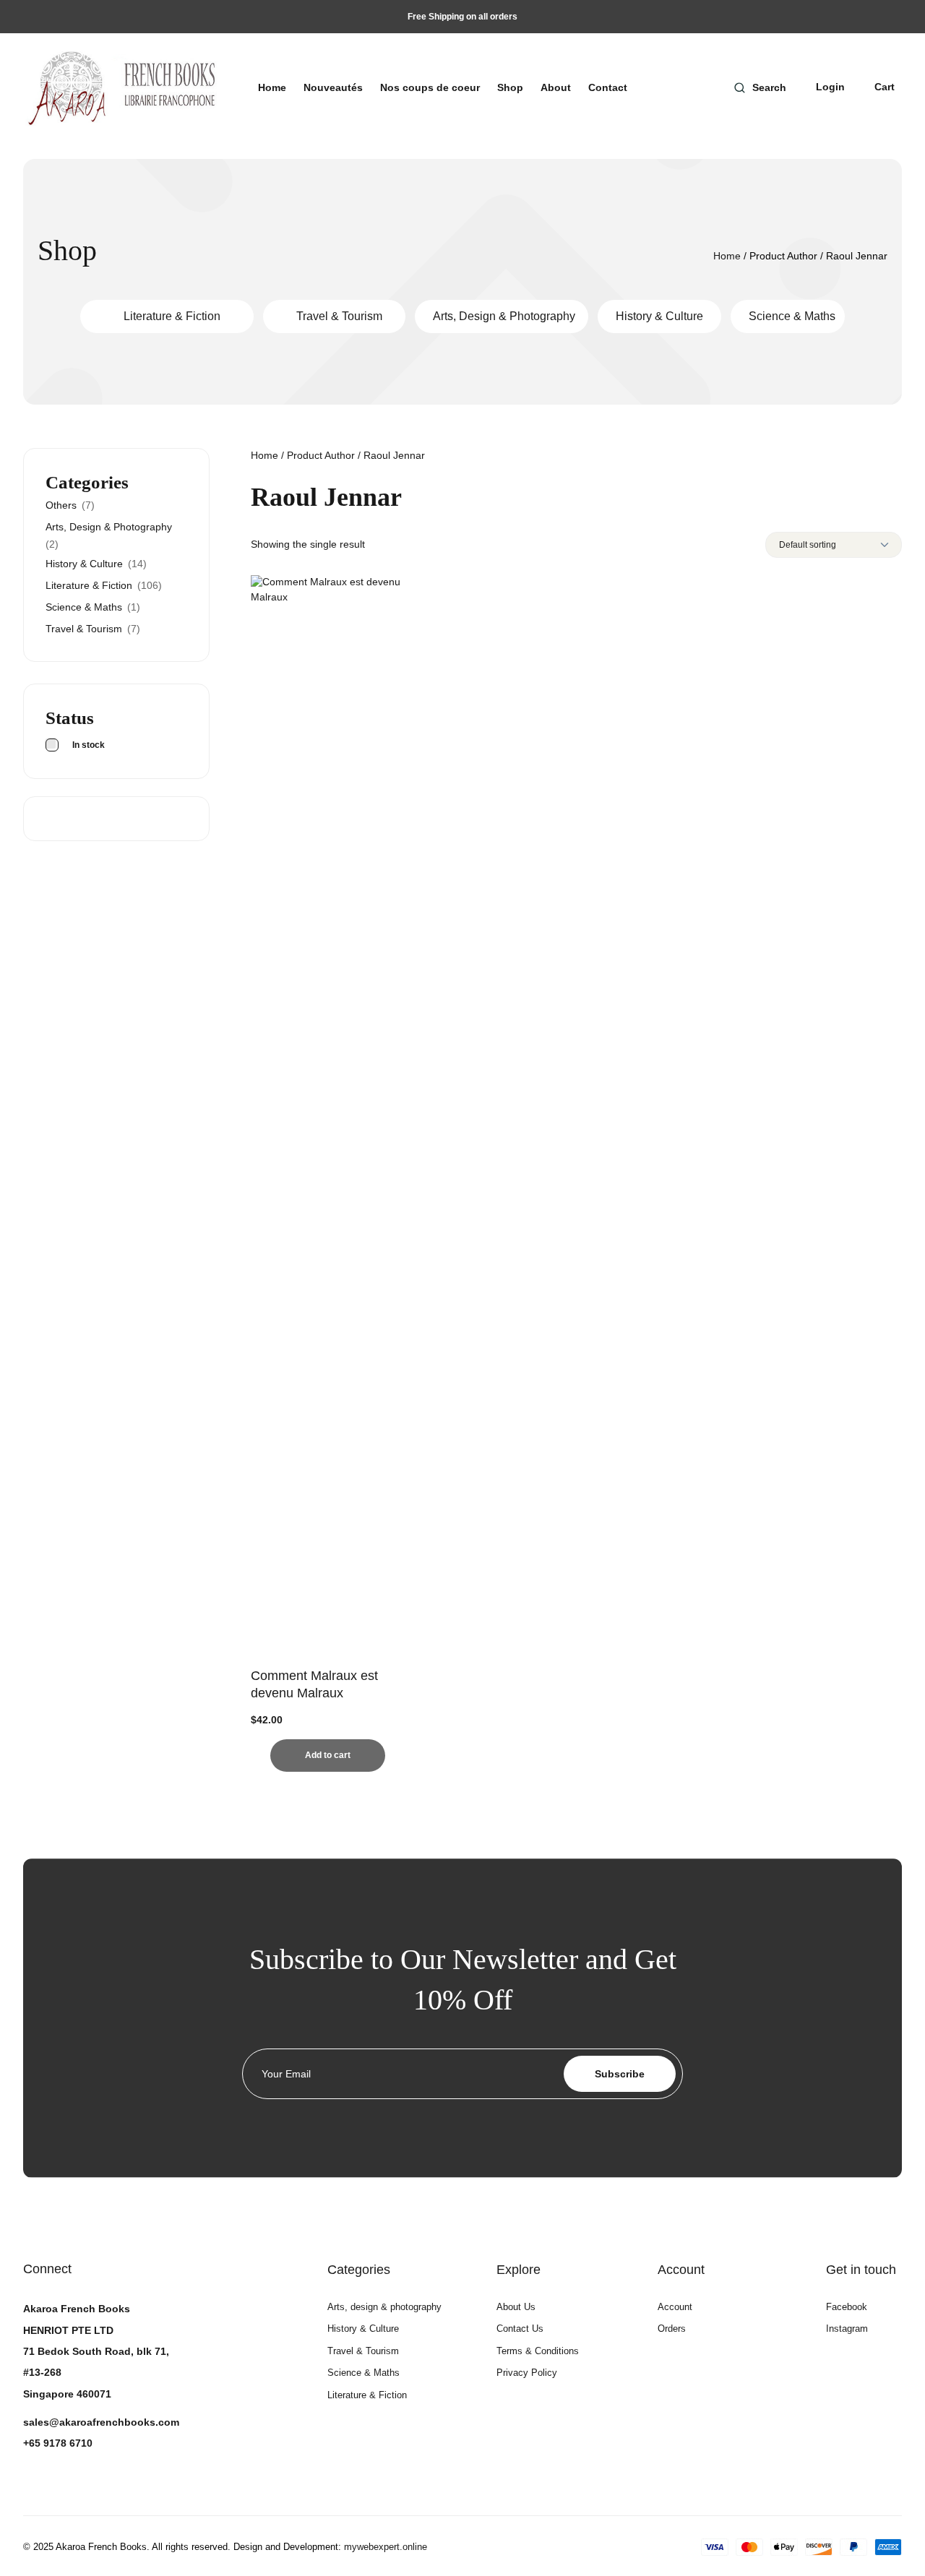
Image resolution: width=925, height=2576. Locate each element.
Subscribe (620, 2074)
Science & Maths (792, 316)
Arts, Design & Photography (504, 316)
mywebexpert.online (386, 2547)
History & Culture (659, 316)
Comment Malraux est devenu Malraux (314, 1684)
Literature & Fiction (172, 316)
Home (727, 256)
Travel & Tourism (339, 316)
